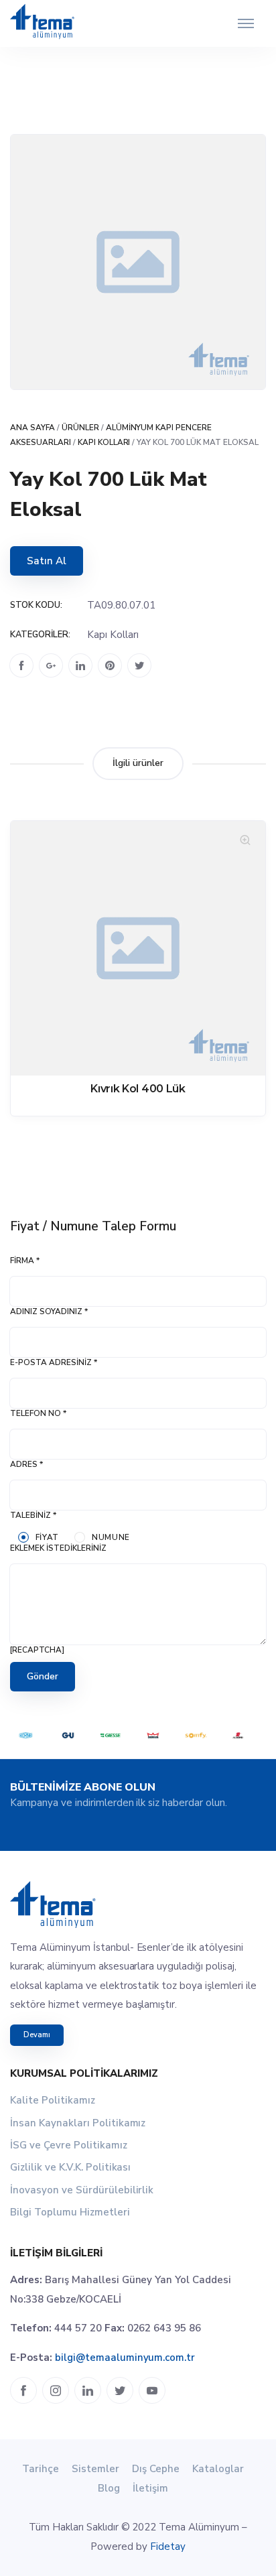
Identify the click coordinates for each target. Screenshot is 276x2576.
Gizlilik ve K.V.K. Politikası (70, 2167)
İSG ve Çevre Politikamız (69, 2145)
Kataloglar (218, 2469)
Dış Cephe (156, 2469)
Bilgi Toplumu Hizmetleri (70, 2212)
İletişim (150, 2488)
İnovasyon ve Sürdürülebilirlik (82, 2190)
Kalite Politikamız (53, 2100)
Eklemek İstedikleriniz (58, 1548)
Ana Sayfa (32, 428)
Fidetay (168, 2547)
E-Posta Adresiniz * (54, 1362)
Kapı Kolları (104, 442)
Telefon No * (38, 1413)
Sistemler (95, 2469)
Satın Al (47, 561)
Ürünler (80, 428)
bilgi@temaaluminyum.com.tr (125, 2358)
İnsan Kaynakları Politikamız (78, 2123)
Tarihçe (41, 2469)
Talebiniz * (33, 1515)
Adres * (26, 1464)
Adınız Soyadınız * (49, 1311)
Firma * (25, 1261)
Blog (109, 2488)
